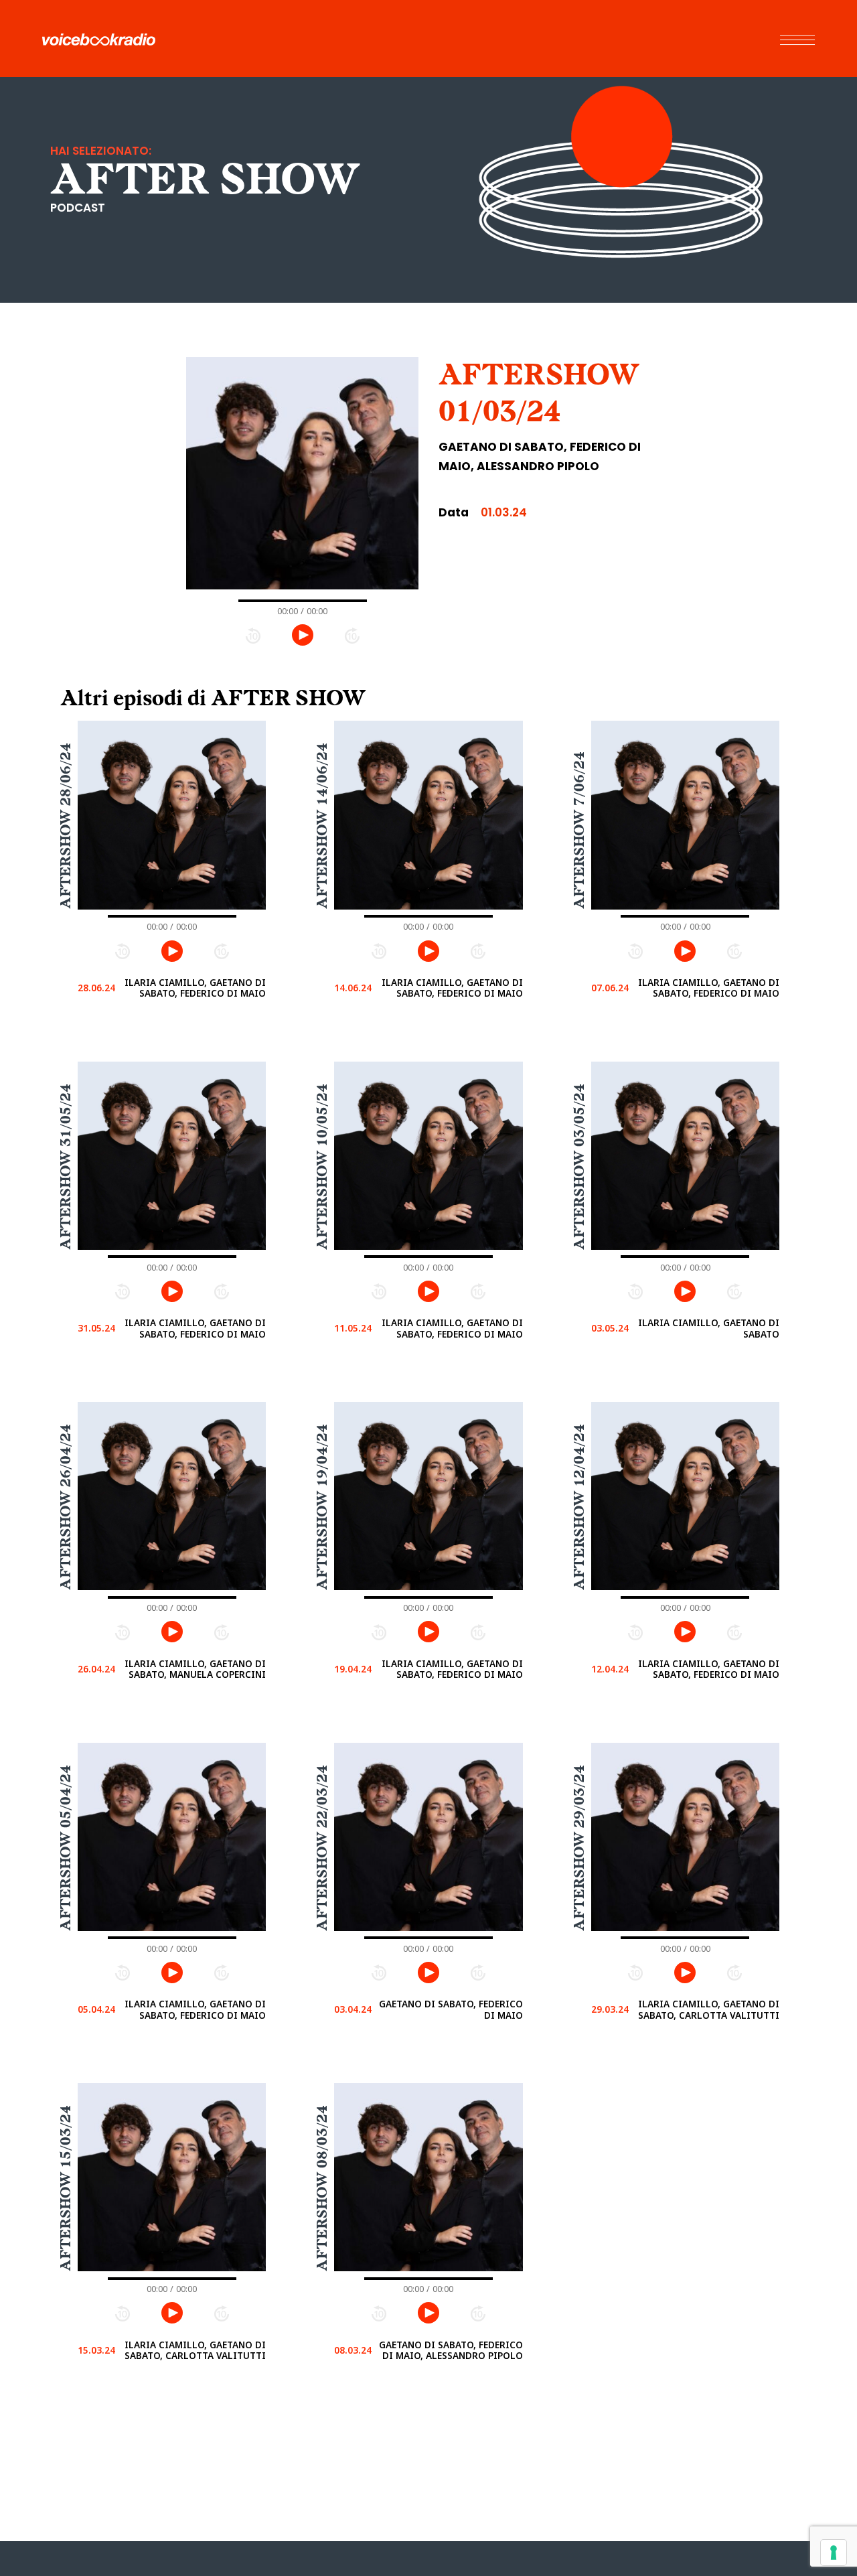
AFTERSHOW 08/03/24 (322, 2188)
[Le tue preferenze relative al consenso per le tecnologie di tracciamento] (834, 2553)
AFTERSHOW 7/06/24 (578, 831)
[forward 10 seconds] (352, 635)
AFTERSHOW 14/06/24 (322, 827)
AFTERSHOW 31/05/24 (66, 1167)
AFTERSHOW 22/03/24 (322, 1848)
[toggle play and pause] (303, 635)
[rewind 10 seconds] (253, 635)
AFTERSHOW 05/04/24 (66, 1848)
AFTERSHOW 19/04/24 (322, 1507)
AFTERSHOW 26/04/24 (66, 1507)
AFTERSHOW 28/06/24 (66, 827)
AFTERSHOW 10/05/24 (322, 1167)
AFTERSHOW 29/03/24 (578, 1848)
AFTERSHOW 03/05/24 (578, 1167)
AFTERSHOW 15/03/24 (66, 2188)
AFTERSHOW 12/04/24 (578, 1507)
